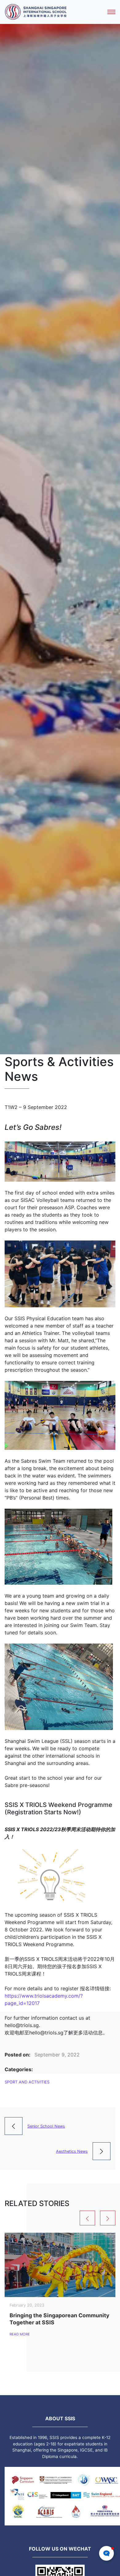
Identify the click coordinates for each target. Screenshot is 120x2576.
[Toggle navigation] (111, 12)
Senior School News (46, 2126)
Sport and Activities (27, 2082)
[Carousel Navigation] (60, 2218)
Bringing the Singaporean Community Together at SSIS (59, 2319)
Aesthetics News (72, 2151)
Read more (20, 2334)
